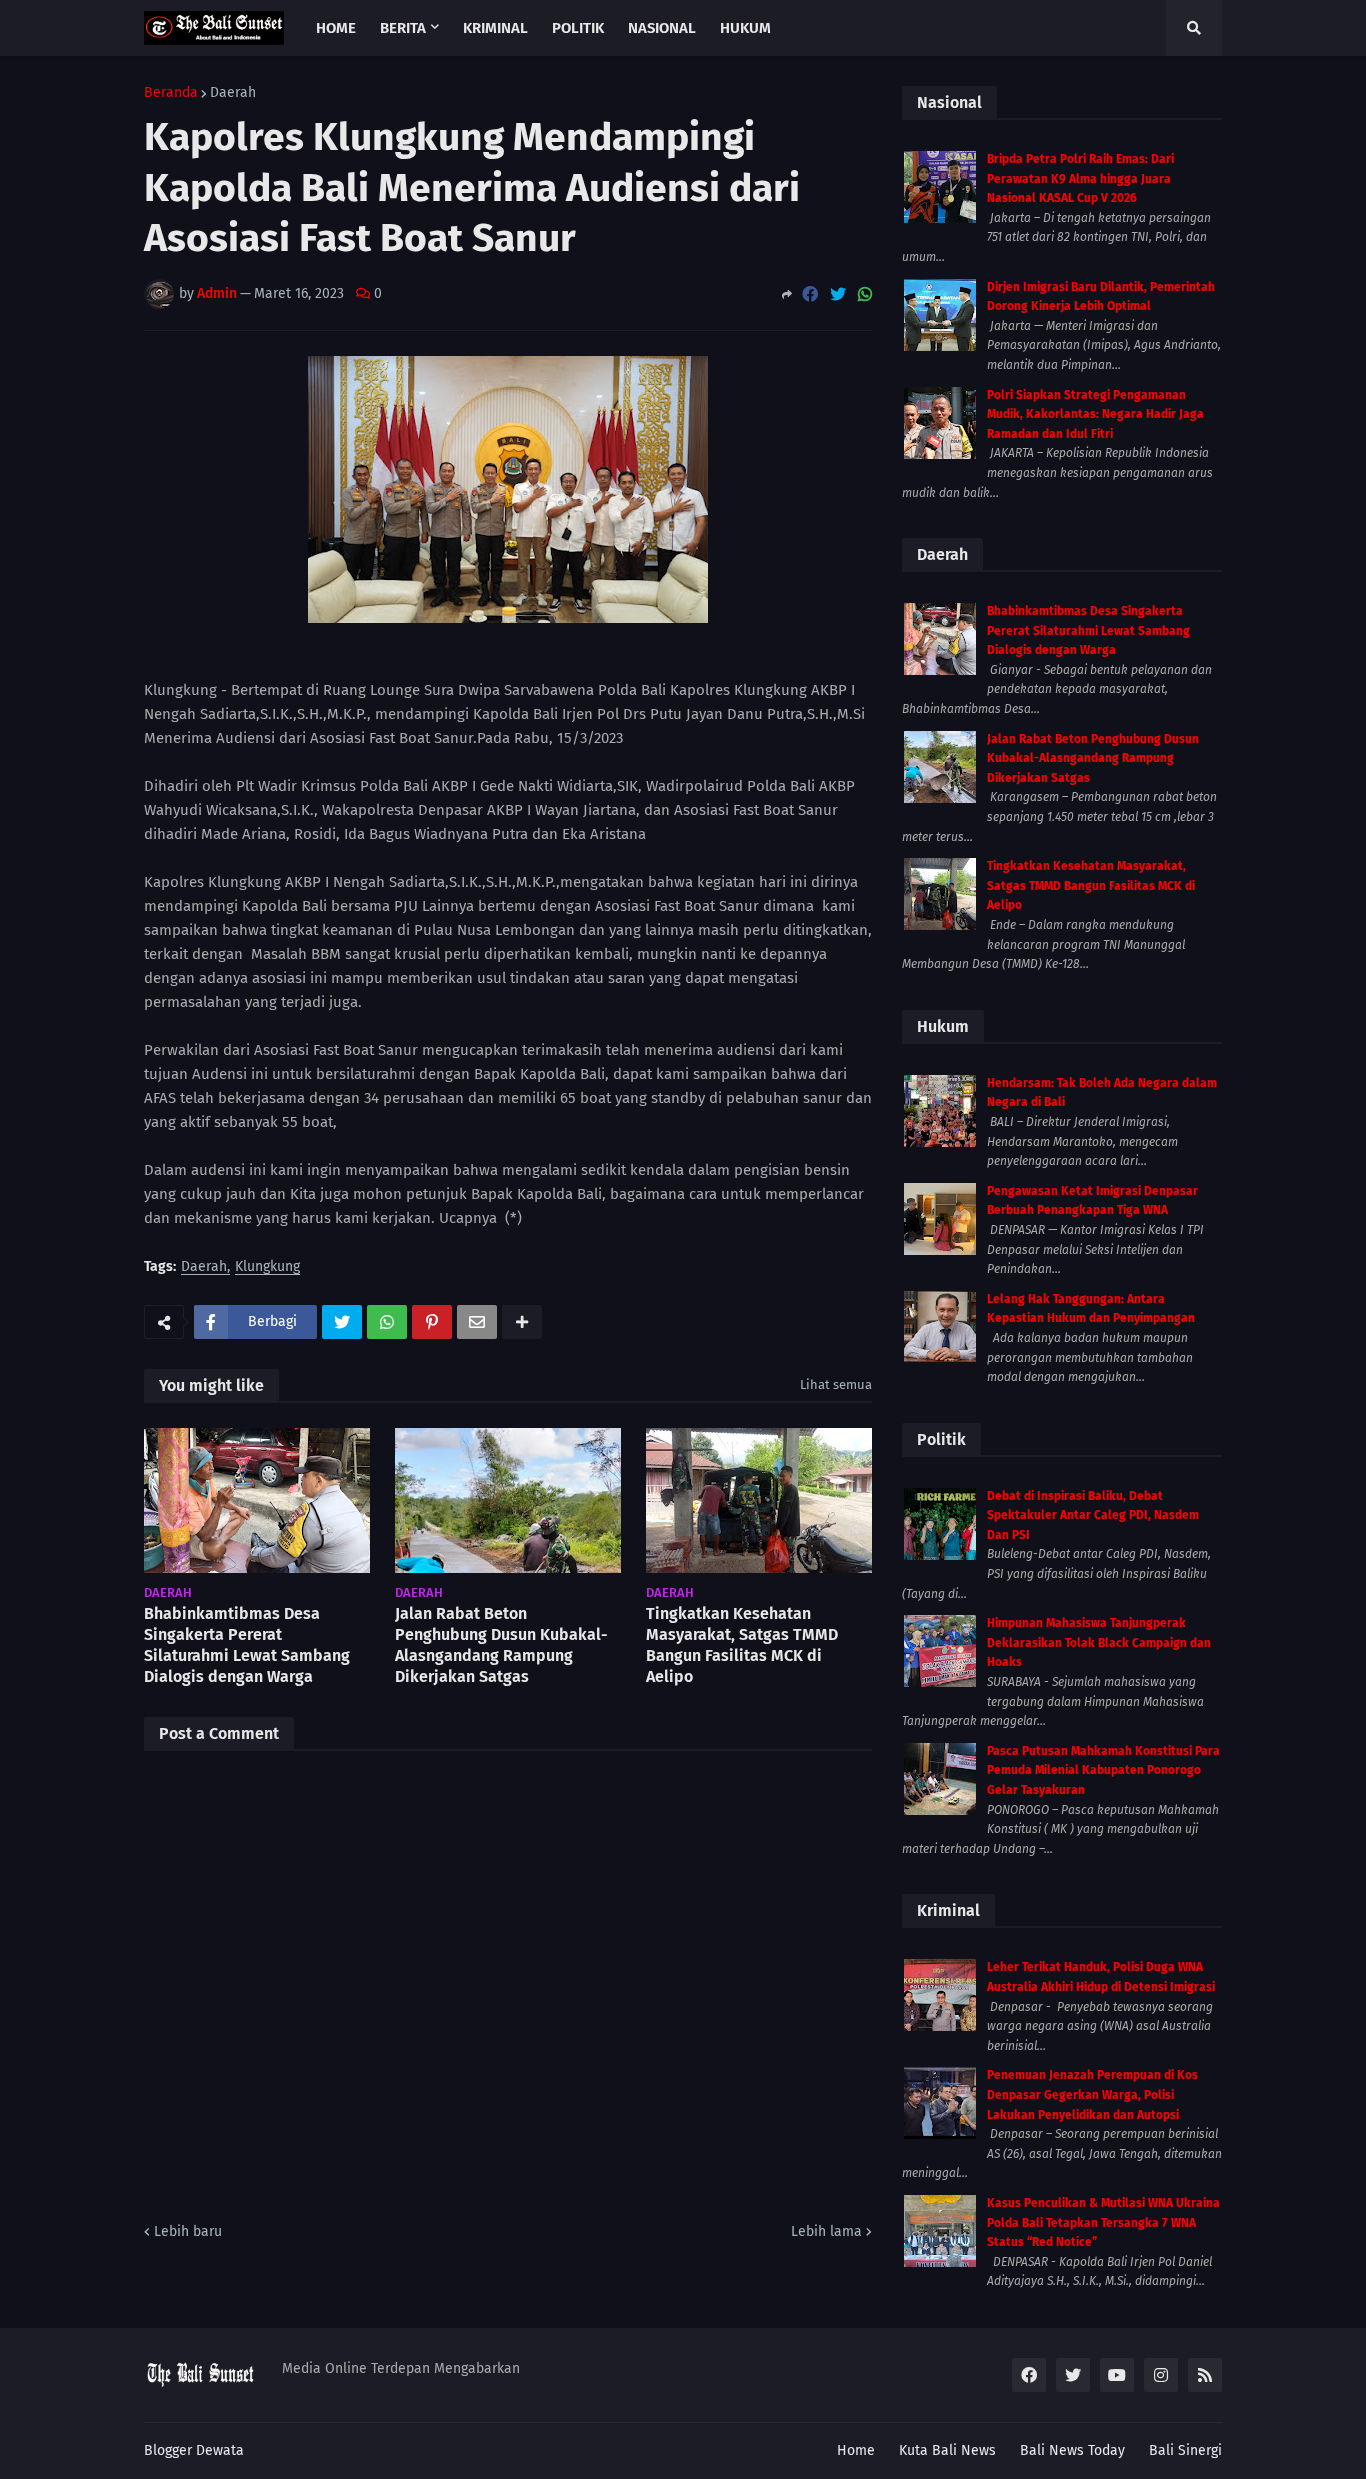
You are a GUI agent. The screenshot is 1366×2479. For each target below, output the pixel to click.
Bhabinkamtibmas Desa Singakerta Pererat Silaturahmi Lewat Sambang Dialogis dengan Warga (247, 1644)
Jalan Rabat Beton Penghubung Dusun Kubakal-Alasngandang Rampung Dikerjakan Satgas (501, 1644)
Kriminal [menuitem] (495, 28)
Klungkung (267, 1267)
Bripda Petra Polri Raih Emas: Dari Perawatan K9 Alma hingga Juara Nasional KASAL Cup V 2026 (1080, 178)
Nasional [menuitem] (662, 28)
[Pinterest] (432, 1322)
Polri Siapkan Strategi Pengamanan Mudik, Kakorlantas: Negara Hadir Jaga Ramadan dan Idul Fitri (1095, 414)
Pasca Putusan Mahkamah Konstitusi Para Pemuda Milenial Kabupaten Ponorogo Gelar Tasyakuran (1103, 1770)
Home (856, 2450)
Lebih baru (188, 2231)
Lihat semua (836, 1384)
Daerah (233, 93)
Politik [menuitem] (578, 28)
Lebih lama (826, 2231)
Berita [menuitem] (403, 28)
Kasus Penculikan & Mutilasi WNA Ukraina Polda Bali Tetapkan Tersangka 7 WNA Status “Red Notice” (1103, 2222)
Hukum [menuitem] (745, 28)
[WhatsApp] (865, 294)
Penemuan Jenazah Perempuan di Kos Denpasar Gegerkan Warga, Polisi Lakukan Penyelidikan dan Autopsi (1092, 2094)
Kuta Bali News (947, 2450)
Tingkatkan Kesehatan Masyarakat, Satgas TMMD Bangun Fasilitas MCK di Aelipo (742, 1644)
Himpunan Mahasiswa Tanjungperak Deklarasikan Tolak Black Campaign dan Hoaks (1099, 1642)
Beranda (171, 93)
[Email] (477, 1322)
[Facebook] (810, 294)
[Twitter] (838, 294)
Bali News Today (1072, 2450)
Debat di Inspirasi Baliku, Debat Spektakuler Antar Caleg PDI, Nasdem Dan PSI (1093, 1515)
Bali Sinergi (1185, 2450)
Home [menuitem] (336, 28)
